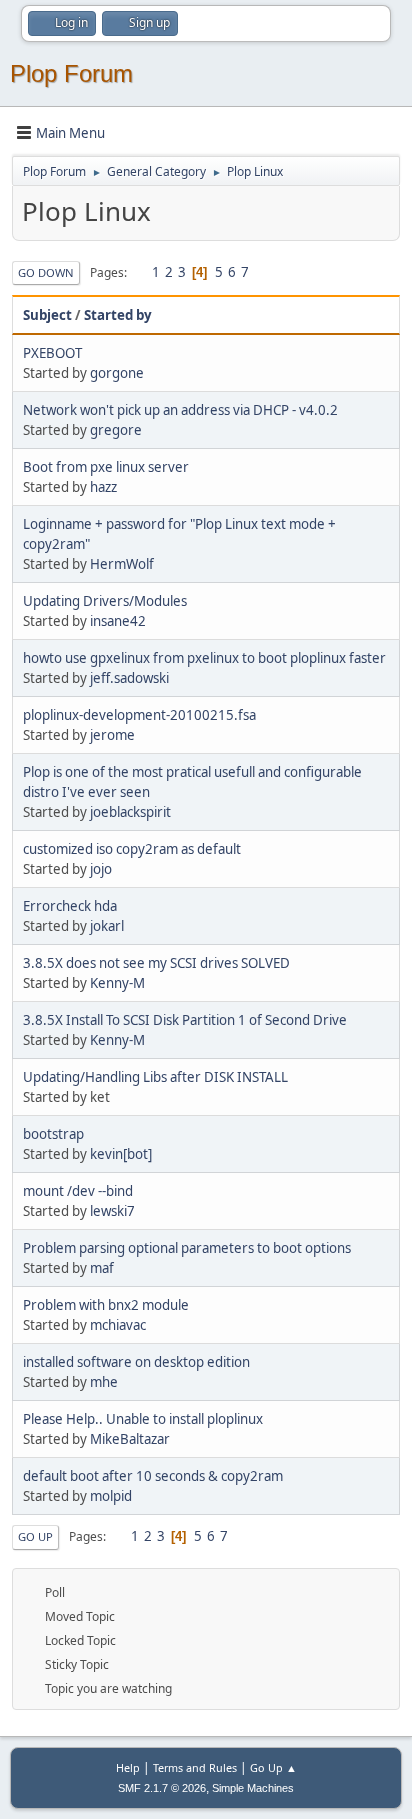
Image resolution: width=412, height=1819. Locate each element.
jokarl (107, 926)
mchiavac (118, 1325)
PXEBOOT (52, 353)
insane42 (118, 621)
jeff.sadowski (129, 678)
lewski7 (112, 1211)
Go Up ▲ (273, 1767)
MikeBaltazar (130, 1439)
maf (102, 1268)
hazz (103, 487)
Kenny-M (117, 983)
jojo (101, 869)
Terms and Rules (195, 1767)
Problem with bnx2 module (106, 1305)
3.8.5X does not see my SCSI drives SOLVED (156, 963)
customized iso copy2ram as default (132, 849)
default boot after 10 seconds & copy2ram (153, 1476)
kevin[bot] (121, 1154)
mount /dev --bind (78, 1191)
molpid (111, 1496)
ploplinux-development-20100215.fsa (139, 715)
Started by (118, 315)
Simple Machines (253, 1788)
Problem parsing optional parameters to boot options (187, 1248)
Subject (47, 315)
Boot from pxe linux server (106, 467)
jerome (112, 735)
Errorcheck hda (70, 906)
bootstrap (53, 1134)
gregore (116, 430)
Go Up (35, 1536)
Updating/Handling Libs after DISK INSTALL (155, 1077)
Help (128, 1767)
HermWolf (122, 564)
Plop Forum (71, 73)
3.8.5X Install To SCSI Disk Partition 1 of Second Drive (185, 1020)
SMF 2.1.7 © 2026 (162, 1788)
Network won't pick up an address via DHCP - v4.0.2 (180, 410)
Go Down (46, 272)
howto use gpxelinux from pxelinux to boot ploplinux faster (204, 658)
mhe (104, 1382)
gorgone (117, 373)
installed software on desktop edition (136, 1362)
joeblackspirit (130, 812)
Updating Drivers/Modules (105, 601)
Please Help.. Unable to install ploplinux (143, 1419)
